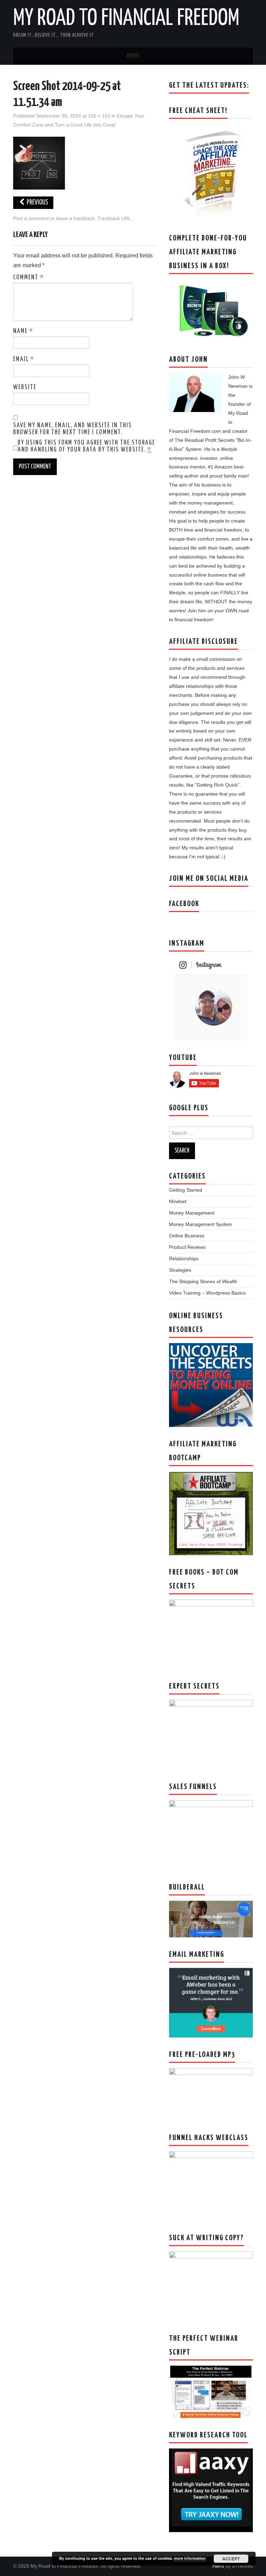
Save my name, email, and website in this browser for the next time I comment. (73, 429)
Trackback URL (114, 218)
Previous (37, 203)
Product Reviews (187, 1247)
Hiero (218, 2566)
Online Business (187, 1236)
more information (190, 2558)
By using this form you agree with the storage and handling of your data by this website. (86, 446)
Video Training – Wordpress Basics (207, 1293)
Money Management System (201, 1224)
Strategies (180, 1270)
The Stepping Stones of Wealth (203, 1281)
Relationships (184, 1259)
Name (23, 331)
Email (24, 359)
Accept (231, 2559)
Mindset (178, 1201)
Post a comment (31, 218)
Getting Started (186, 1190)
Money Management (192, 1213)
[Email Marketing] (211, 2002)
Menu (133, 56)
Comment (29, 278)
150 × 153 (99, 116)
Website (25, 387)
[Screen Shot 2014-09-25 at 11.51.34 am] (39, 163)
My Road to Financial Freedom (126, 19)
